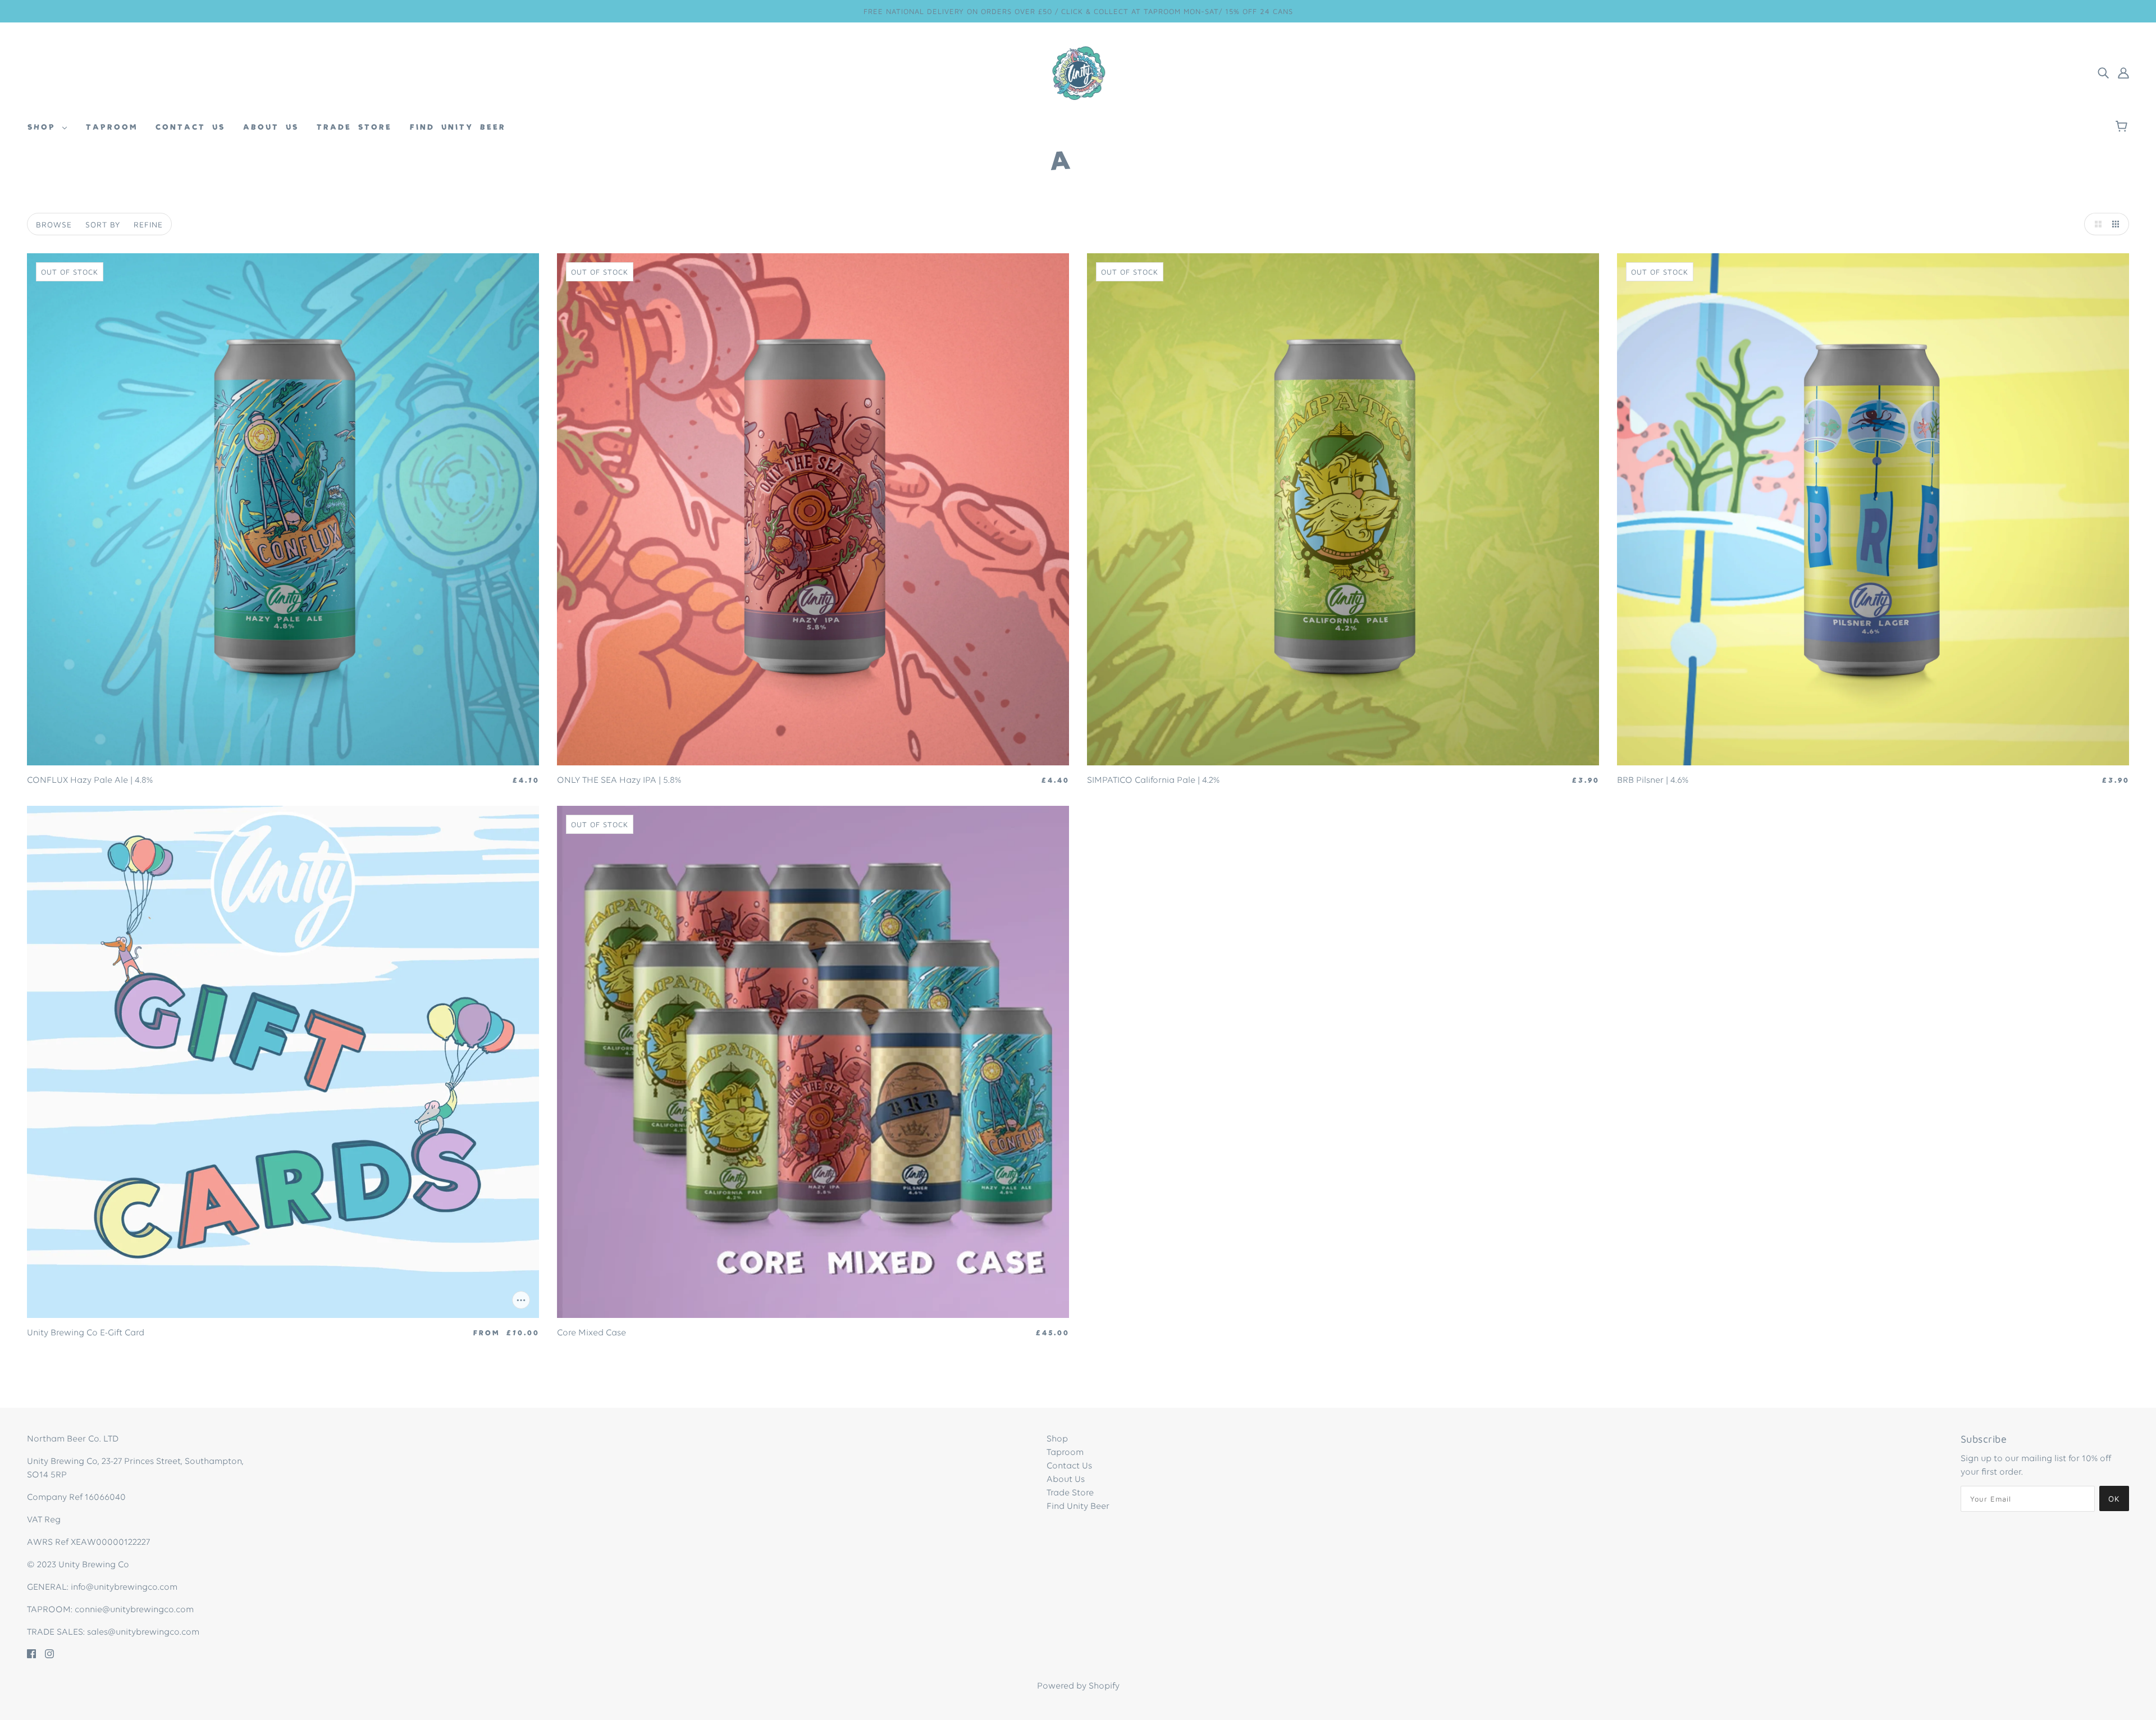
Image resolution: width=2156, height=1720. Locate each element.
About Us (1066, 1480)
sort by (103, 224)
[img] (2103, 73)
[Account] (2123, 73)
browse (54, 224)
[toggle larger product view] (2095, 224)
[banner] (1078, 73)
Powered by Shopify (1078, 1686)
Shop (1057, 1439)
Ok (2114, 1498)
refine (148, 224)
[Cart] (2123, 127)
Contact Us (1069, 1466)
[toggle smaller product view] (2118, 224)
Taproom (1065, 1453)
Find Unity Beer (1078, 1507)
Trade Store (1070, 1493)
